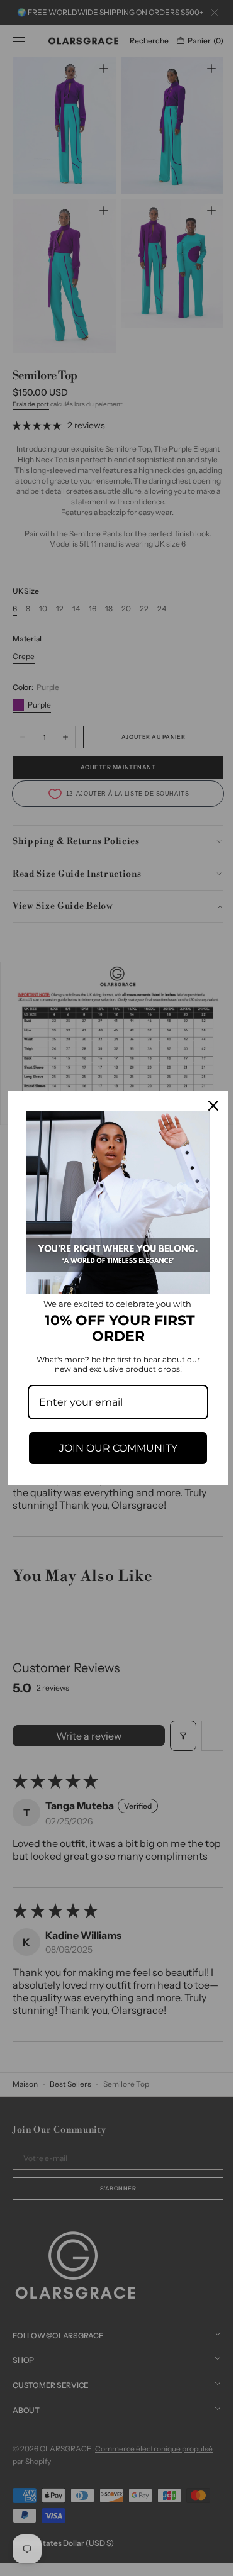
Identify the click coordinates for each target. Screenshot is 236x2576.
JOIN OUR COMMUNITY (113, 1443)
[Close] (204, 1110)
